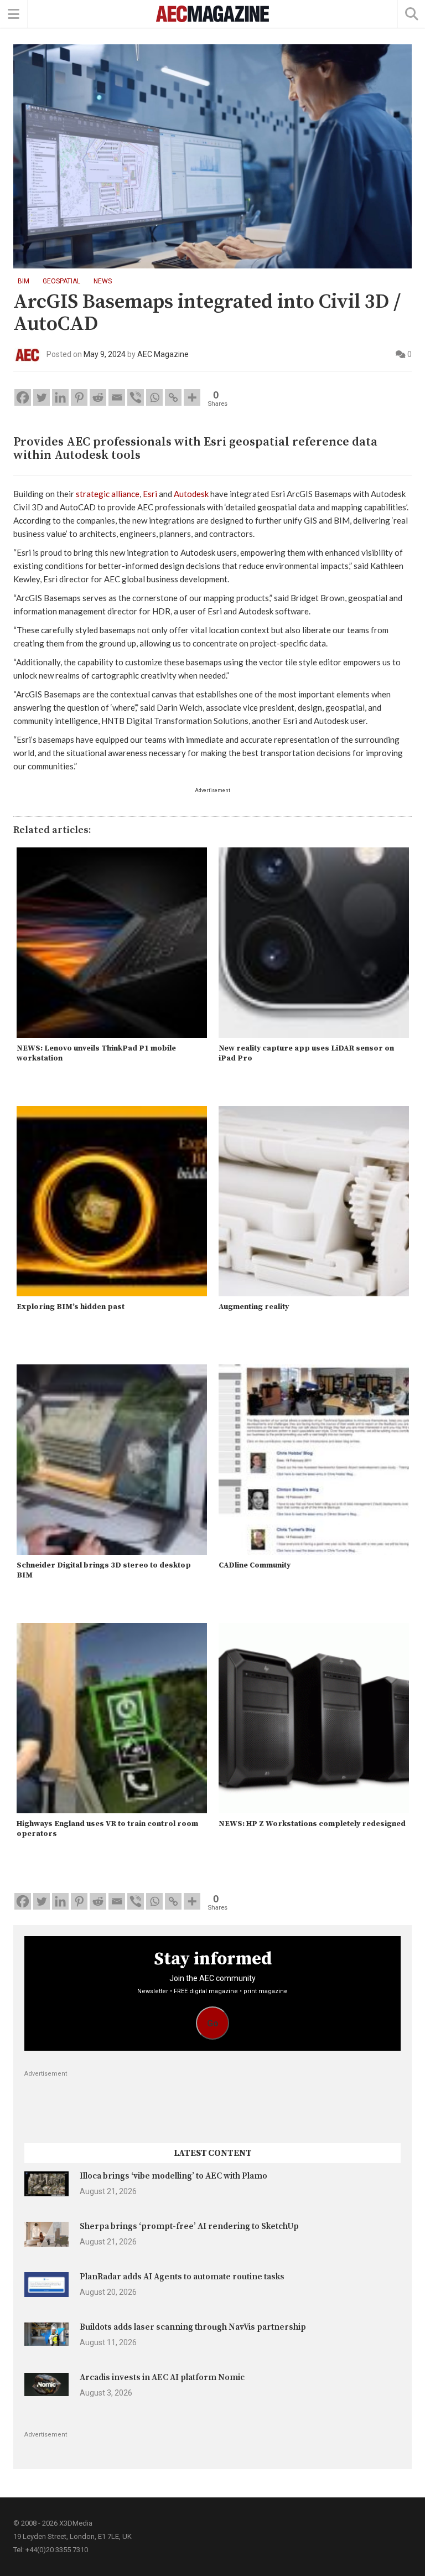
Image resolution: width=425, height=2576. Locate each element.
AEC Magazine (163, 354)
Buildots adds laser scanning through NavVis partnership (193, 2327)
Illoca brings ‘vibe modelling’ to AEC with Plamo (173, 2176)
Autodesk (191, 494)
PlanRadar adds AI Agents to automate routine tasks (182, 2277)
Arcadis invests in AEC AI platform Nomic (162, 2378)
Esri (150, 494)
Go (213, 2023)
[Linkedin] (60, 397)
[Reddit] (98, 397)
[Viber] (136, 397)
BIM (24, 281)
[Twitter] (42, 397)
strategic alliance (108, 494)
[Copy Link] (173, 397)
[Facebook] (23, 397)
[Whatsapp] (154, 397)
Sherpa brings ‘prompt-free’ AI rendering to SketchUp (189, 2226)
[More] (192, 397)
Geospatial (61, 281)
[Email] (117, 397)
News (103, 281)
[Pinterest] (79, 397)
